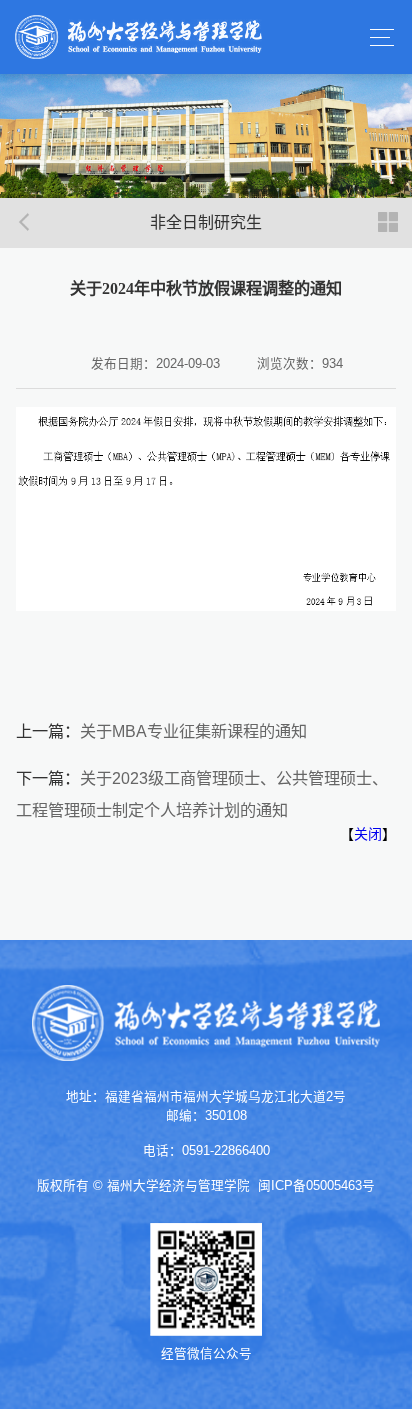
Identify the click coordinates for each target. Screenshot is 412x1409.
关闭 (368, 834)
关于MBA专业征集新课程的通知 (193, 731)
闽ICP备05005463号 (316, 1186)
